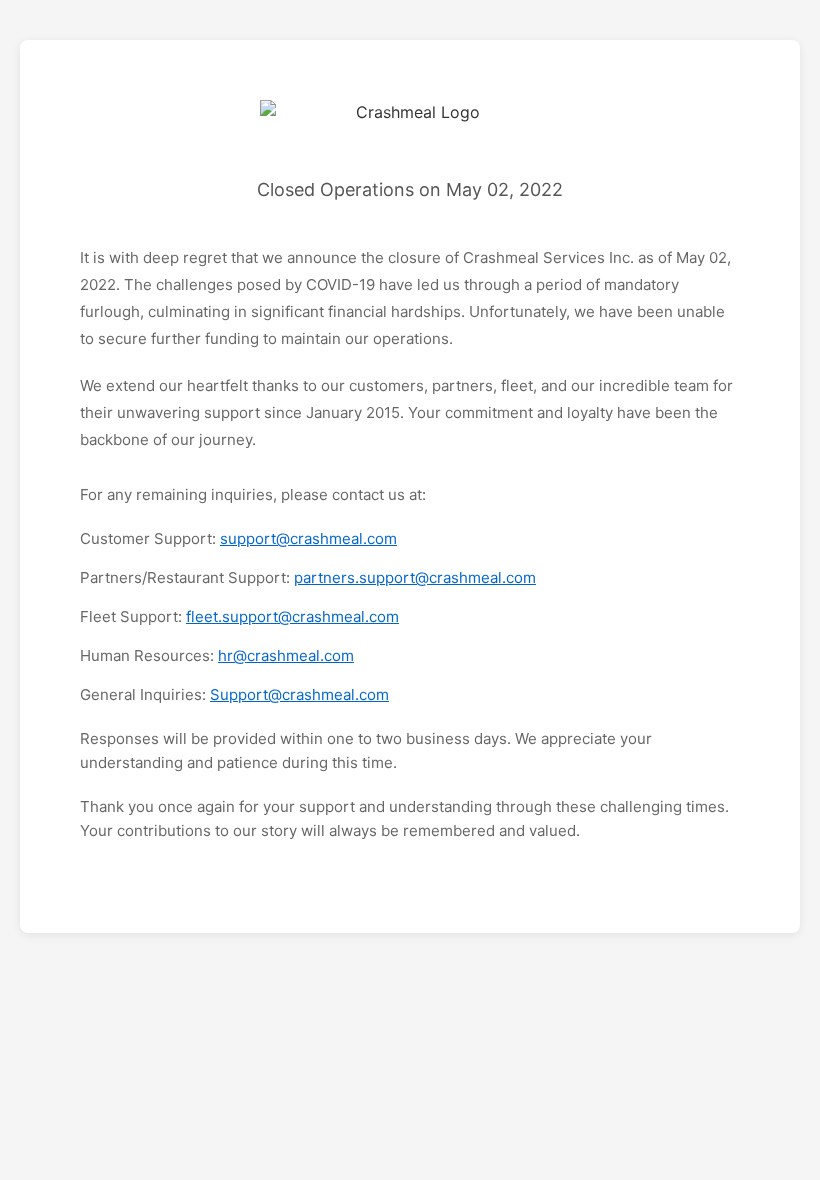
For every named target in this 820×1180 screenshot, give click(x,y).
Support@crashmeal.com (299, 694)
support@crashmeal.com (308, 538)
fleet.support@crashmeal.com (292, 616)
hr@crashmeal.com (286, 655)
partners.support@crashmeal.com (415, 577)
